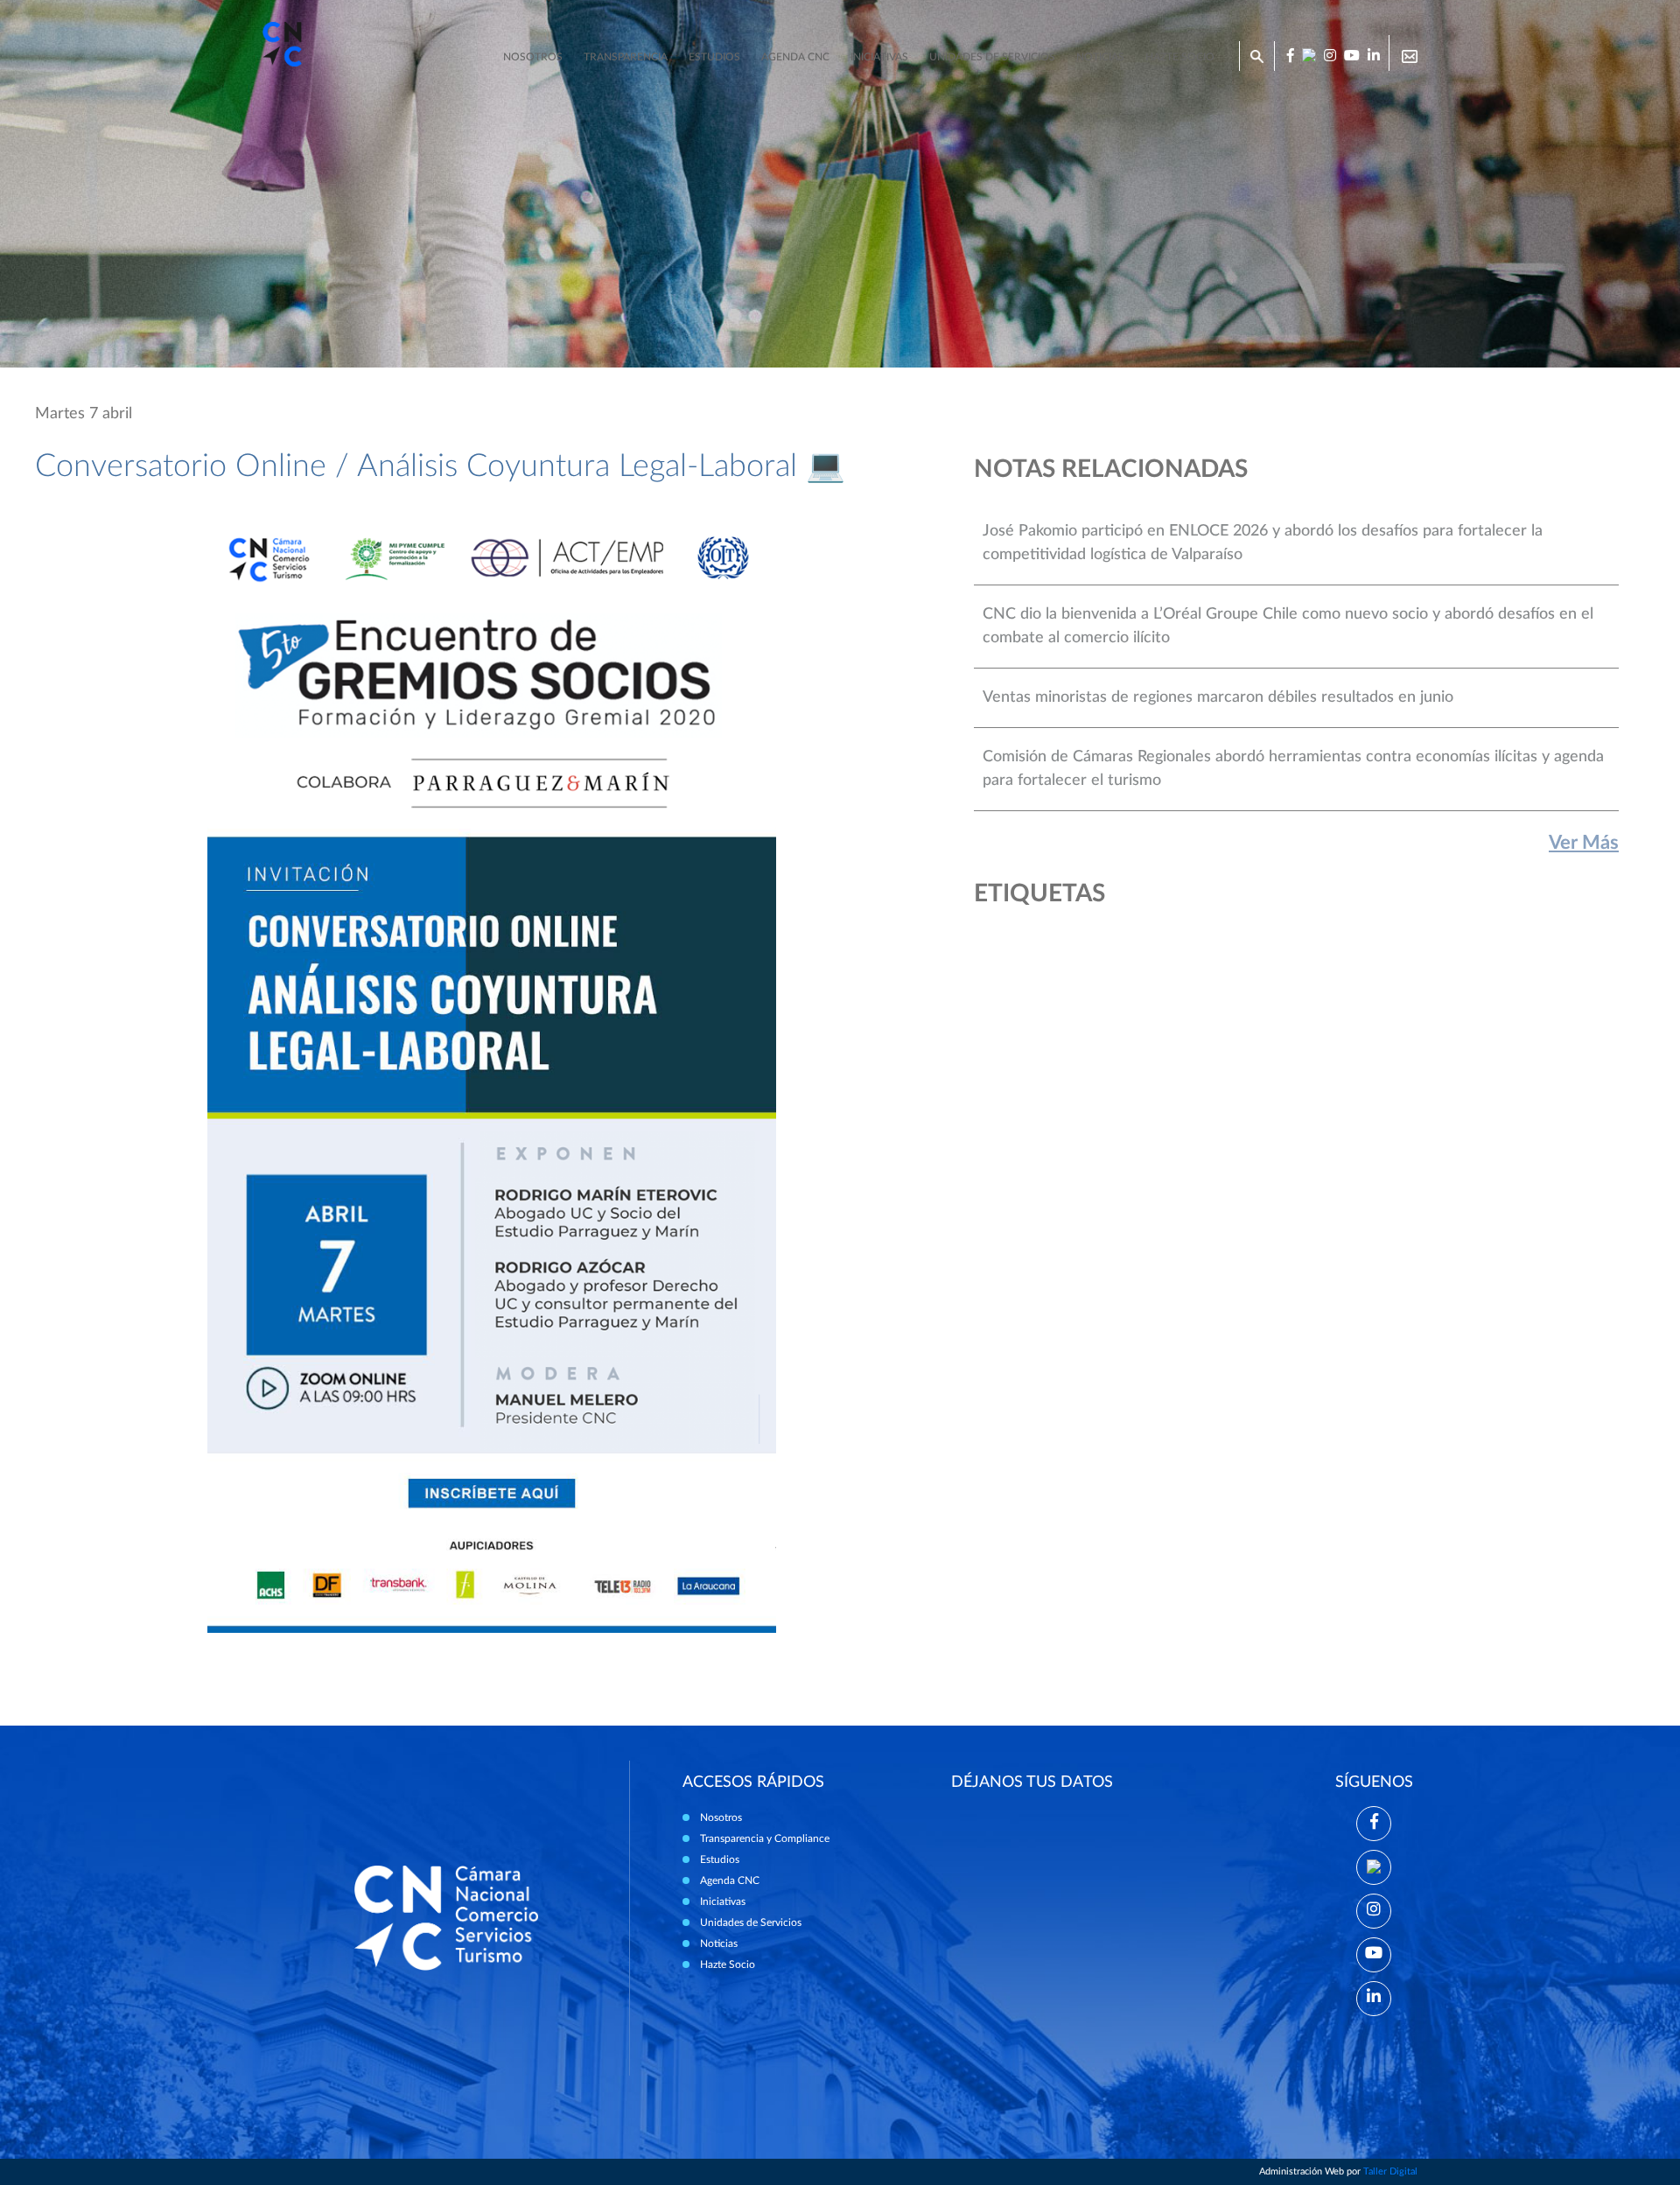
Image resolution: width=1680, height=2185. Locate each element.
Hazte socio (1180, 57)
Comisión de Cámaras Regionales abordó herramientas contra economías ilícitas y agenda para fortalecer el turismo (1293, 769)
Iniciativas (879, 57)
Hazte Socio (728, 1964)
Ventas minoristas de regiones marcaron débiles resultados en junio (1218, 697)
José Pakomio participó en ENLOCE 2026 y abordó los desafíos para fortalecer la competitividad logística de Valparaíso (1263, 543)
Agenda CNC (795, 57)
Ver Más (1584, 843)
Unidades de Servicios (992, 57)
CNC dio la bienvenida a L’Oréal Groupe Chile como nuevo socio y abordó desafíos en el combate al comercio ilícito (1288, 626)
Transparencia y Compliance (765, 1838)
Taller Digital (1390, 2171)
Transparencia (626, 57)
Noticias (1100, 57)
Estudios (714, 57)
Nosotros (533, 57)
